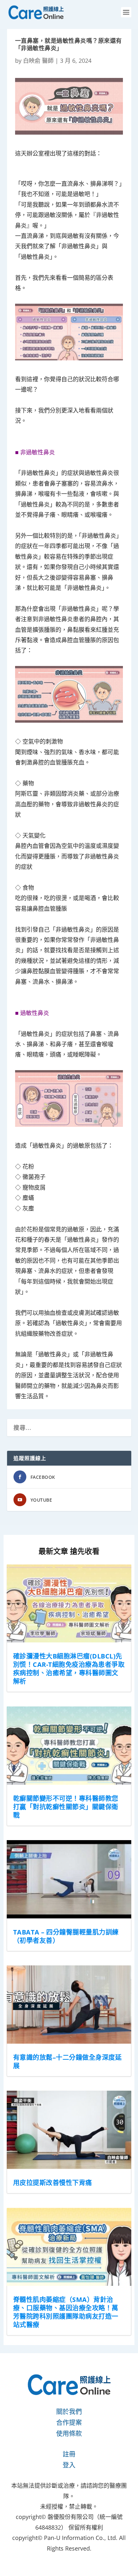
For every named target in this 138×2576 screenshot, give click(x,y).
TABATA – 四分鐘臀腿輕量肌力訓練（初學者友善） (66, 1936)
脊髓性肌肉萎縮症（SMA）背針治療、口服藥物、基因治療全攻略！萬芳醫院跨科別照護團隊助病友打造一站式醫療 (66, 2312)
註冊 (69, 2454)
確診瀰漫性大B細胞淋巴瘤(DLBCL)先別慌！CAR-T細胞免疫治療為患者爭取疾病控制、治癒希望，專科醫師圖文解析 (69, 1669)
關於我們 (69, 2412)
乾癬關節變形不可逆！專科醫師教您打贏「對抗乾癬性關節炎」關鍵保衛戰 (66, 1807)
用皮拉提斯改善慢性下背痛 (53, 2183)
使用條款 (69, 2433)
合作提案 (69, 2423)
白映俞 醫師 (38, 61)
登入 (69, 2465)
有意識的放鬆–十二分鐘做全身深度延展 (68, 2062)
